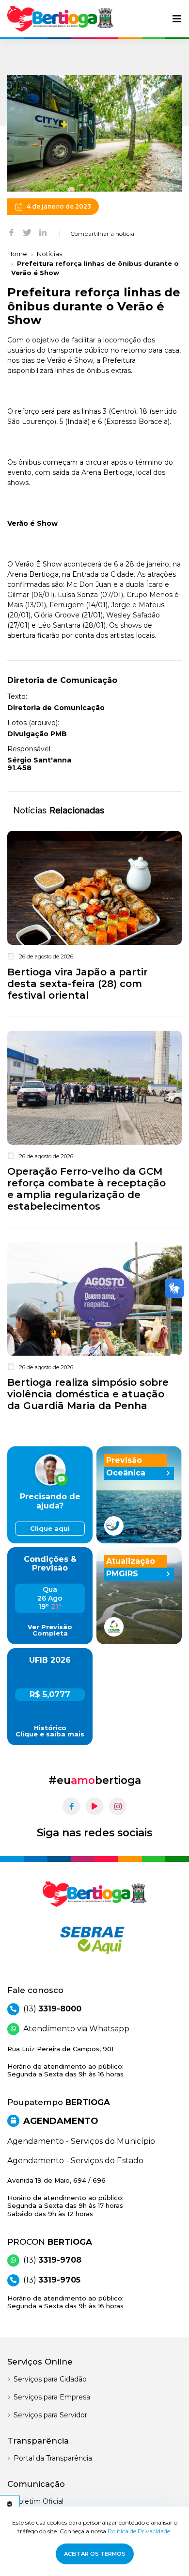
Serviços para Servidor (50, 2415)
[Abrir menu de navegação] (177, 19)
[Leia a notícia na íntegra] (94, 918)
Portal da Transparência (53, 2458)
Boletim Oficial (39, 2501)
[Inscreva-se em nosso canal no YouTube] (94, 1806)
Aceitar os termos (95, 2554)
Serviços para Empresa (52, 2397)
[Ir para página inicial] (61, 19)
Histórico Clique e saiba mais (50, 1731)
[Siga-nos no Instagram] (118, 1806)
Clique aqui (50, 1529)
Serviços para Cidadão (50, 2379)
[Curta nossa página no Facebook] (71, 1806)
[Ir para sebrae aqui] (94, 1940)
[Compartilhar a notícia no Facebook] (11, 232)
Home (17, 254)
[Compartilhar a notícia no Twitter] (27, 232)
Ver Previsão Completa (50, 1630)
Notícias (49, 254)
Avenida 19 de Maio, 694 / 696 (65, 2197)
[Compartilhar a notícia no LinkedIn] (43, 232)
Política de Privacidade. (140, 2531)
